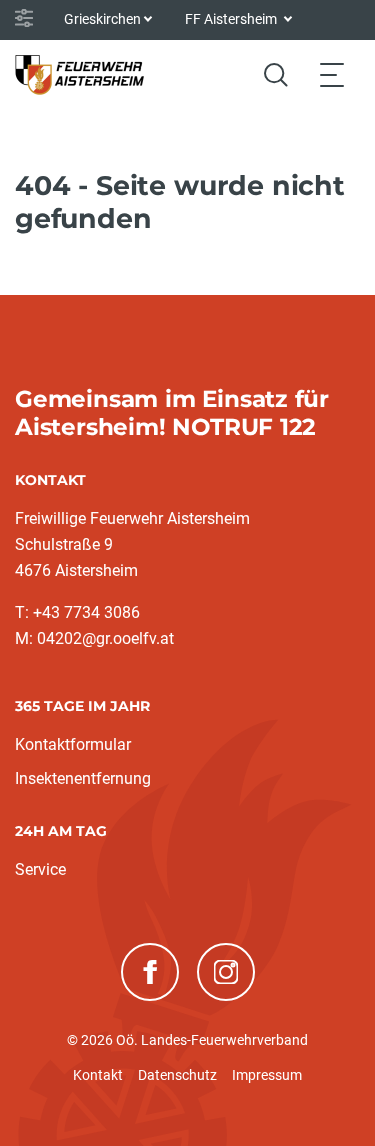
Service (40, 869)
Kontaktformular (73, 744)
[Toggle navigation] (332, 74)
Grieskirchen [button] (102, 19)
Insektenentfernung (83, 778)
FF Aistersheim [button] (232, 19)
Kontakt (98, 1075)
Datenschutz (177, 1075)
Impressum (267, 1075)
